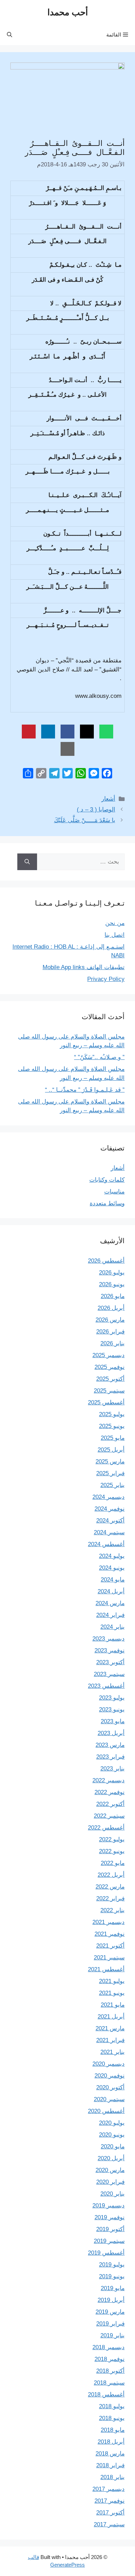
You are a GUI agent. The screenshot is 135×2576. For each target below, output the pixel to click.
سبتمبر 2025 (109, 1391)
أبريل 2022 (111, 1875)
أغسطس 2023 (106, 1686)
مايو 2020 (113, 2146)
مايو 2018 (113, 2430)
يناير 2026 (112, 1343)
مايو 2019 (113, 2288)
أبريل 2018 (111, 2442)
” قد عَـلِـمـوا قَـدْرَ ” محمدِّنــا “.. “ (85, 1090)
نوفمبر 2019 (110, 2217)
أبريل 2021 (111, 2017)
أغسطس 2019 (106, 2253)
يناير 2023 (112, 1769)
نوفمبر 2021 (110, 1934)
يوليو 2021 (112, 1981)
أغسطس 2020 (106, 2111)
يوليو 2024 (112, 1556)
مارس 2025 (110, 1462)
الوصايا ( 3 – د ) (96, 810)
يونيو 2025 (112, 1426)
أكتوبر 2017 (110, 2513)
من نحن (115, 923)
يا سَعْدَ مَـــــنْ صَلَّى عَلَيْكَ (85, 820)
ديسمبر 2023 (109, 1639)
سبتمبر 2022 (109, 1816)
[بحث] (27, 862)
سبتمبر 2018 (109, 2383)
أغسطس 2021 (106, 1969)
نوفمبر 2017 (110, 2501)
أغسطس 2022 (106, 1828)
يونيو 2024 (112, 1568)
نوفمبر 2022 (110, 1792)
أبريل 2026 (111, 1308)
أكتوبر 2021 (110, 1946)
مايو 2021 (113, 2005)
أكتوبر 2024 (110, 1521)
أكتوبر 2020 (110, 2087)
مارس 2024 (110, 1603)
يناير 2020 (112, 2194)
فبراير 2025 (110, 1473)
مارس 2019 (110, 2312)
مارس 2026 (110, 1320)
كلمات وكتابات (107, 1180)
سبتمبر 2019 (109, 2241)
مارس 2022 (110, 1887)
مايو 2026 (113, 1296)
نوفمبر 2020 (110, 2076)
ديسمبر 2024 (109, 1497)
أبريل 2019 (111, 2300)
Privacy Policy (106, 979)
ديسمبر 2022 (109, 1780)
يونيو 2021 (112, 1993)
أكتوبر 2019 (110, 2229)
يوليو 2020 (112, 2123)
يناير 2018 (112, 2477)
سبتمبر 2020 (109, 2099)
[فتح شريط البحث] (10, 35)
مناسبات (114, 1192)
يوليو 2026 (112, 1273)
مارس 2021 (110, 2028)
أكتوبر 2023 (110, 1662)
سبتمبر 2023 (109, 1674)
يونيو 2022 (112, 1851)
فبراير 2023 (110, 1757)
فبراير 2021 (110, 2040)
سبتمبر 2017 (109, 2524)
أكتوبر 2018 (110, 2371)
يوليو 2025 (112, 1414)
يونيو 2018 (112, 2418)
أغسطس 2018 (106, 2395)
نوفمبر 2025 (110, 1367)
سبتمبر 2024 (109, 1532)
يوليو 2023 (112, 1698)
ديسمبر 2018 (109, 2347)
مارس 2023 (110, 1745)
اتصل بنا (115, 935)
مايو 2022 (113, 1863)
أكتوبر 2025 (110, 1379)
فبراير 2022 (110, 1898)
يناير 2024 (112, 1627)
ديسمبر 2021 (109, 1922)
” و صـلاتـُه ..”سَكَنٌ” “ (99, 1057)
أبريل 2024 (111, 1591)
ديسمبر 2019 (109, 2206)
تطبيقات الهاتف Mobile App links (84, 967)
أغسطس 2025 (106, 1402)
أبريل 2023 (111, 1733)
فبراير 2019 (110, 2324)
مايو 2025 (113, 1438)
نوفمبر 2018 (110, 2359)
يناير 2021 (112, 2052)
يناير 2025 (112, 1485)
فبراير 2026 (110, 1332)
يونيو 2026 (112, 1284)
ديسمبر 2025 (109, 1355)
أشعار (108, 799)
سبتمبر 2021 (109, 1958)
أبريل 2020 (111, 2158)
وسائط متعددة (107, 1203)
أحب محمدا (68, 12)
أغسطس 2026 (106, 1261)
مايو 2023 (113, 1721)
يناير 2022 (112, 1910)
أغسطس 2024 (106, 1544)
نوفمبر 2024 (110, 1509)
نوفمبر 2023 (110, 1650)
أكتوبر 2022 (110, 1804)
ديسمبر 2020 (109, 2064)
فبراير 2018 (110, 2465)
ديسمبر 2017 (109, 2489)
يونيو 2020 (112, 2135)
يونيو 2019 (112, 2276)
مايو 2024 (113, 1580)
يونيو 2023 (112, 1710)
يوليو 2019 (112, 2265)
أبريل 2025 (111, 1450)
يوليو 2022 (112, 1839)
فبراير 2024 (110, 1615)
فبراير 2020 (110, 2182)
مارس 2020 (110, 2170)
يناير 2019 (112, 2335)
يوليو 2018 (112, 2406)
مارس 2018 (110, 2454)
